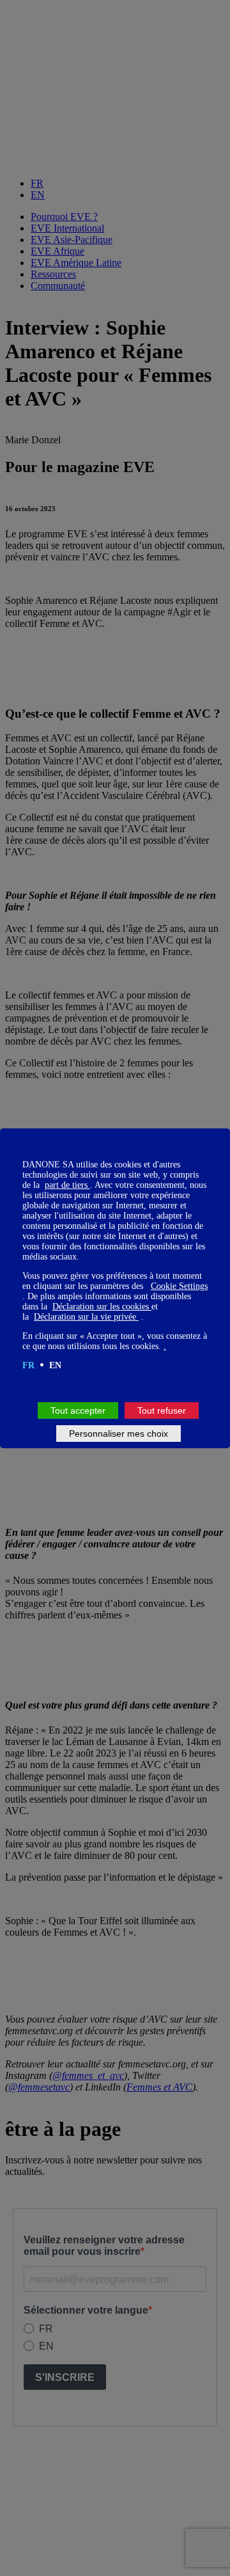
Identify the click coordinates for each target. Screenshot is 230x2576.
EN (55, 1365)
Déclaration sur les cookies (102, 1307)
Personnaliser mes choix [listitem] (119, 1434)
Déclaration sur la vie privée (86, 1317)
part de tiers (67, 1185)
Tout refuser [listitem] (162, 1410)
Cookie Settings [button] (179, 1286)
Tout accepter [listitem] (78, 1410)
